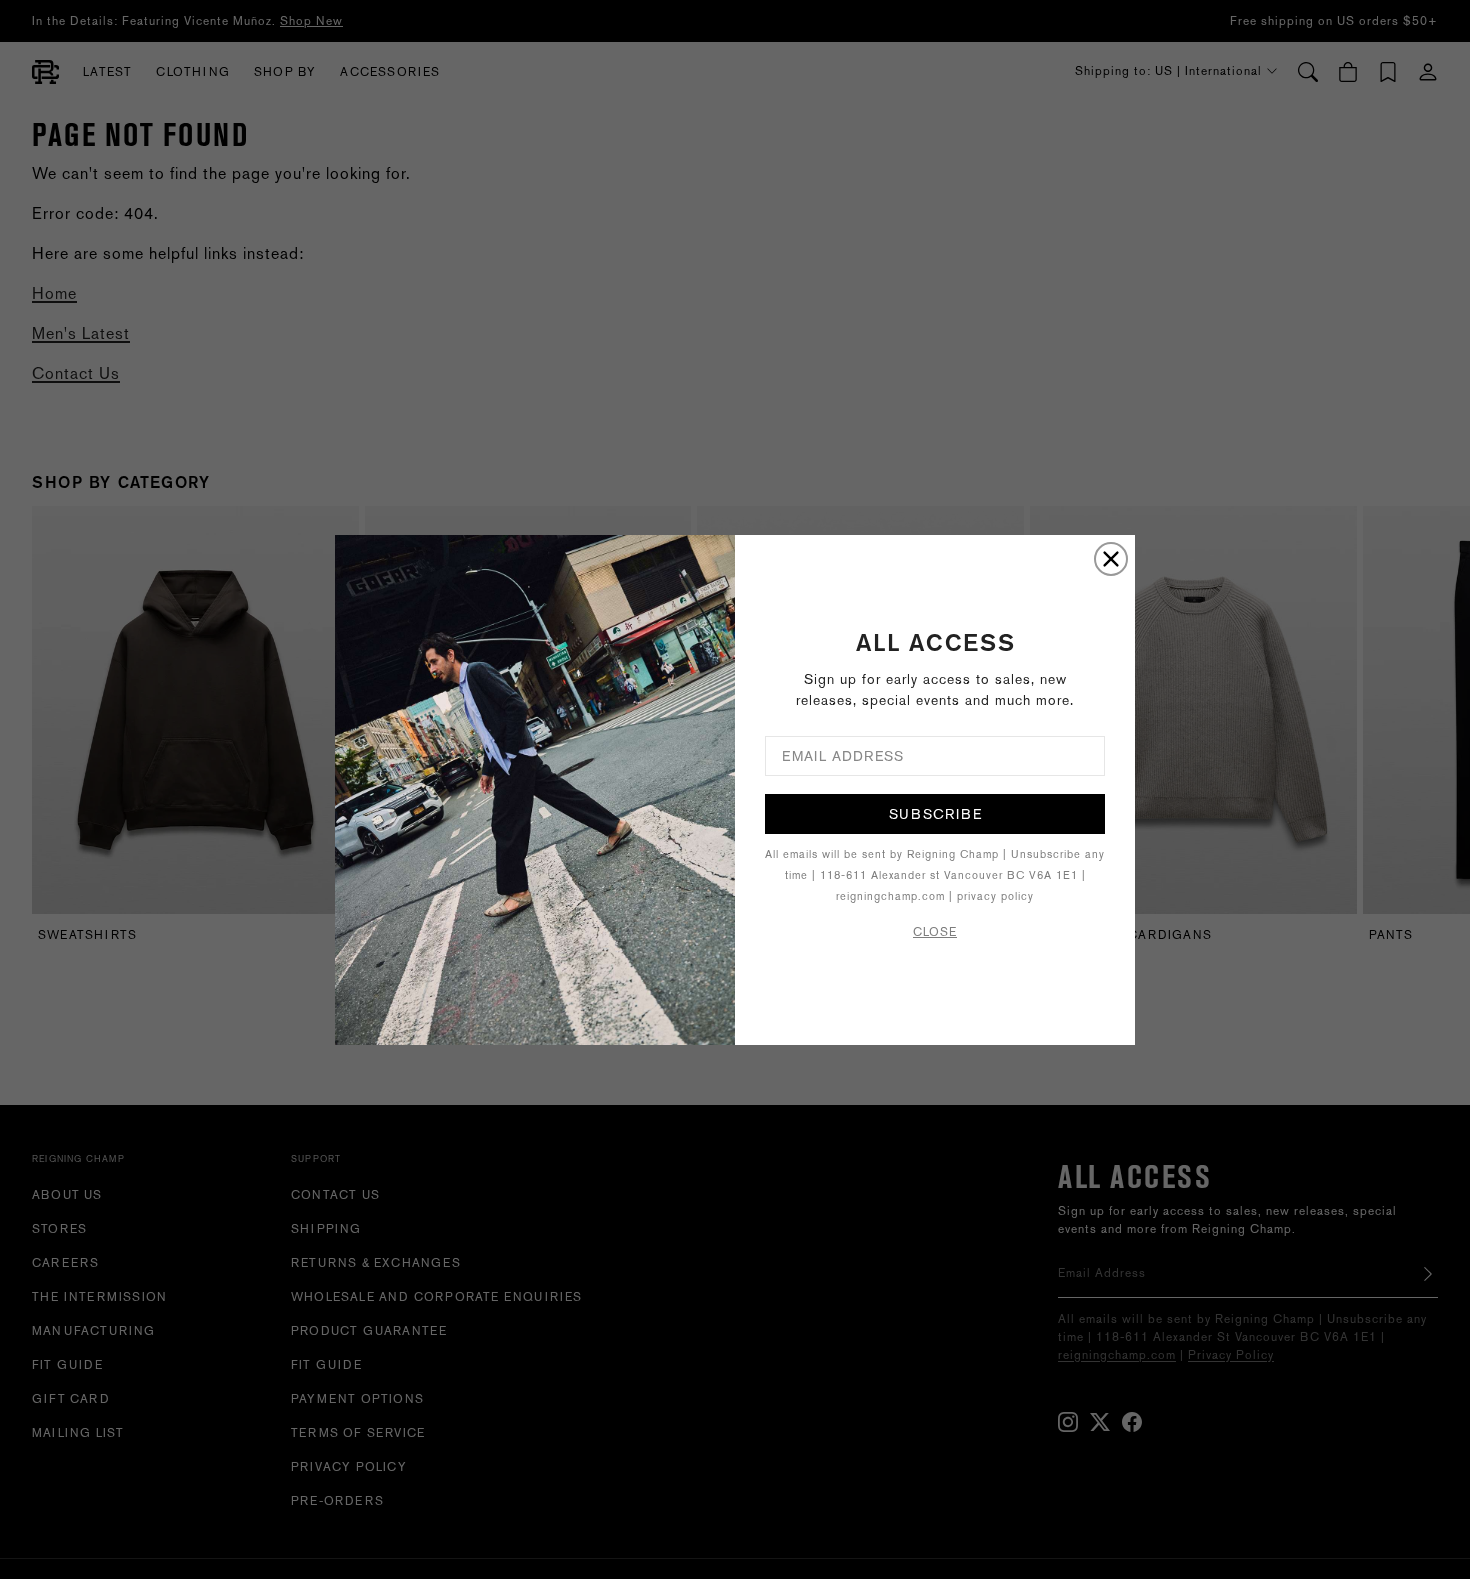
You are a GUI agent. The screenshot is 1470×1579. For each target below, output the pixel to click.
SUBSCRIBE (935, 814)
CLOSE (935, 932)
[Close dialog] (1111, 559)
